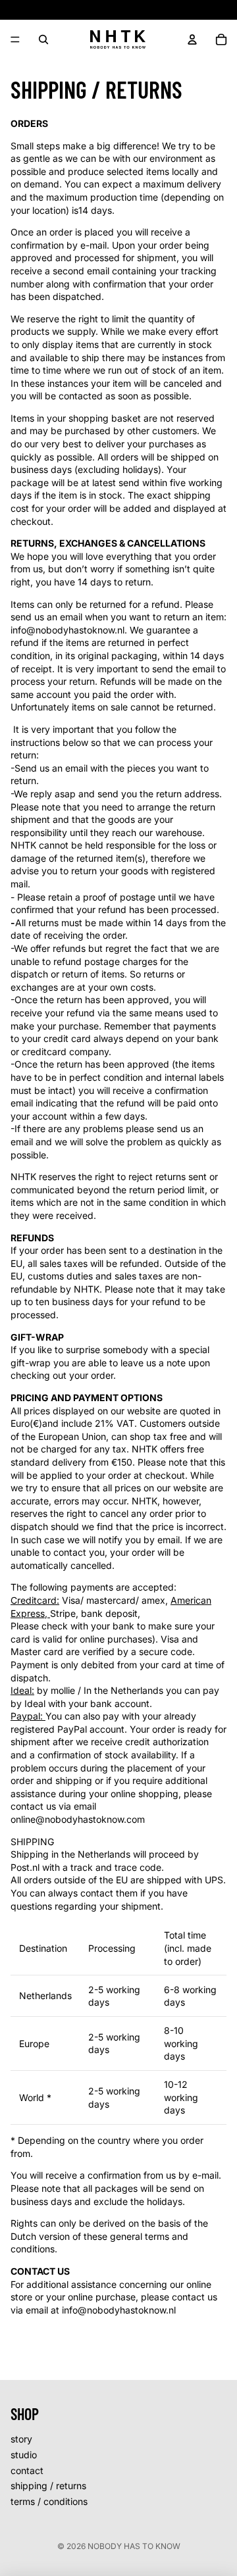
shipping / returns (48, 2486)
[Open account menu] (192, 39)
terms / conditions (49, 2501)
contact (27, 2470)
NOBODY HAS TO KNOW (134, 2546)
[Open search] (43, 39)
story (21, 2439)
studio (24, 2455)
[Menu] (15, 39)
